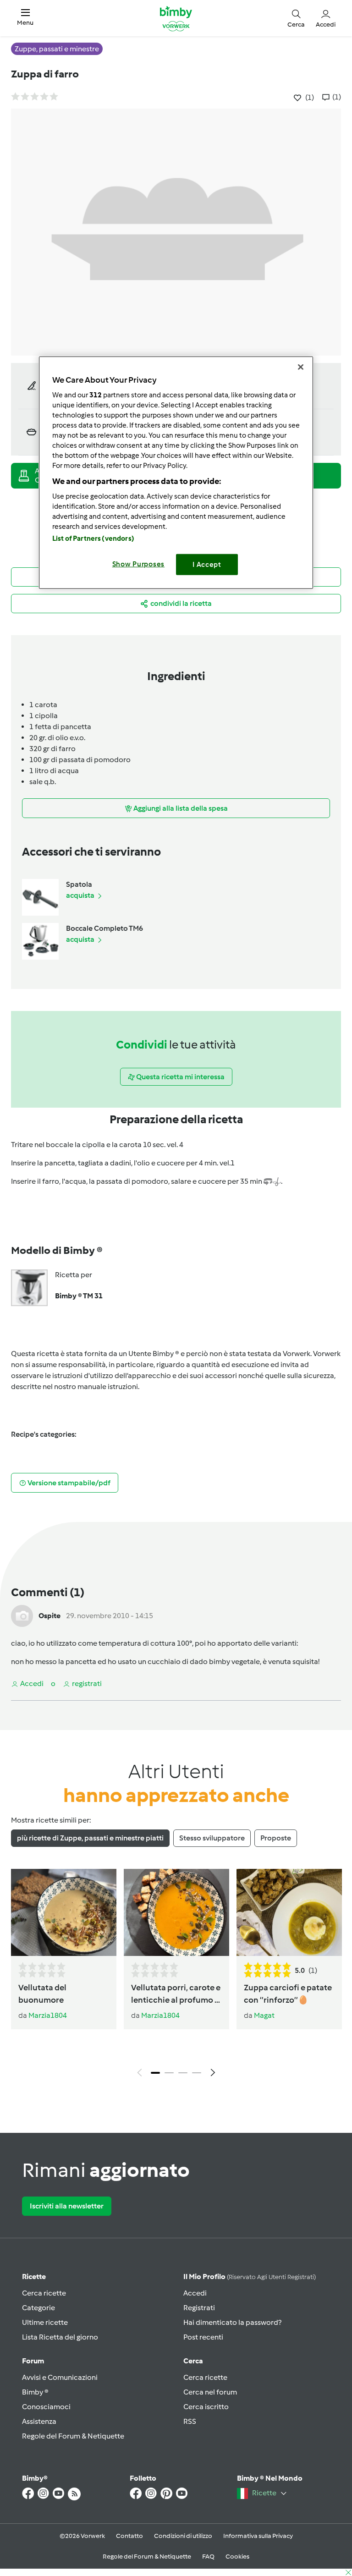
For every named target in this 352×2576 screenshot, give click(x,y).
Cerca (193, 2361)
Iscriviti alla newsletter (67, 2206)
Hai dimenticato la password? (232, 2322)
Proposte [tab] (276, 1838)
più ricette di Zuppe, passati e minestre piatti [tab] (90, 1838)
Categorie (38, 2308)
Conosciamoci (46, 2407)
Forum (33, 2361)
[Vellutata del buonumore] (64, 1913)
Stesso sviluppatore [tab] (212, 1838)
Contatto (129, 2536)
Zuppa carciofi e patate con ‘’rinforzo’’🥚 (288, 1994)
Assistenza (39, 2421)
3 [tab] (183, 2073)
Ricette (34, 2277)
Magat (264, 2015)
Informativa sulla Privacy (258, 2536)
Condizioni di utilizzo (183, 2536)
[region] (176, 473)
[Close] (301, 367)
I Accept (207, 565)
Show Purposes (139, 564)
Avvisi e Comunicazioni (60, 2377)
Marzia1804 (48, 2015)
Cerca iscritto (206, 2407)
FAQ (208, 2557)
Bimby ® (35, 2392)
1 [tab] (155, 2073)
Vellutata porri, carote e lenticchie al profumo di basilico (176, 1994)
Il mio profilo (250, 2277)
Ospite (49, 1616)
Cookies (237, 2557)
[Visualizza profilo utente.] (22, 1615)
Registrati (199, 2308)
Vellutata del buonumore (42, 1994)
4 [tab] (197, 2073)
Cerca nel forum (210, 2392)
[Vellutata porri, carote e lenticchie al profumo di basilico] (176, 1913)
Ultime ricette (45, 2322)
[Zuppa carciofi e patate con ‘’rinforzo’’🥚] (289, 1913)
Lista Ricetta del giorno (60, 2337)
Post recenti (203, 2337)
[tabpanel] (176, 1975)
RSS (190, 2421)
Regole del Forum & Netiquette (73, 2436)
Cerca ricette (44, 2293)
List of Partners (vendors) (93, 538)
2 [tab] (169, 2073)
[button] (25, 18)
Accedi (195, 2293)
